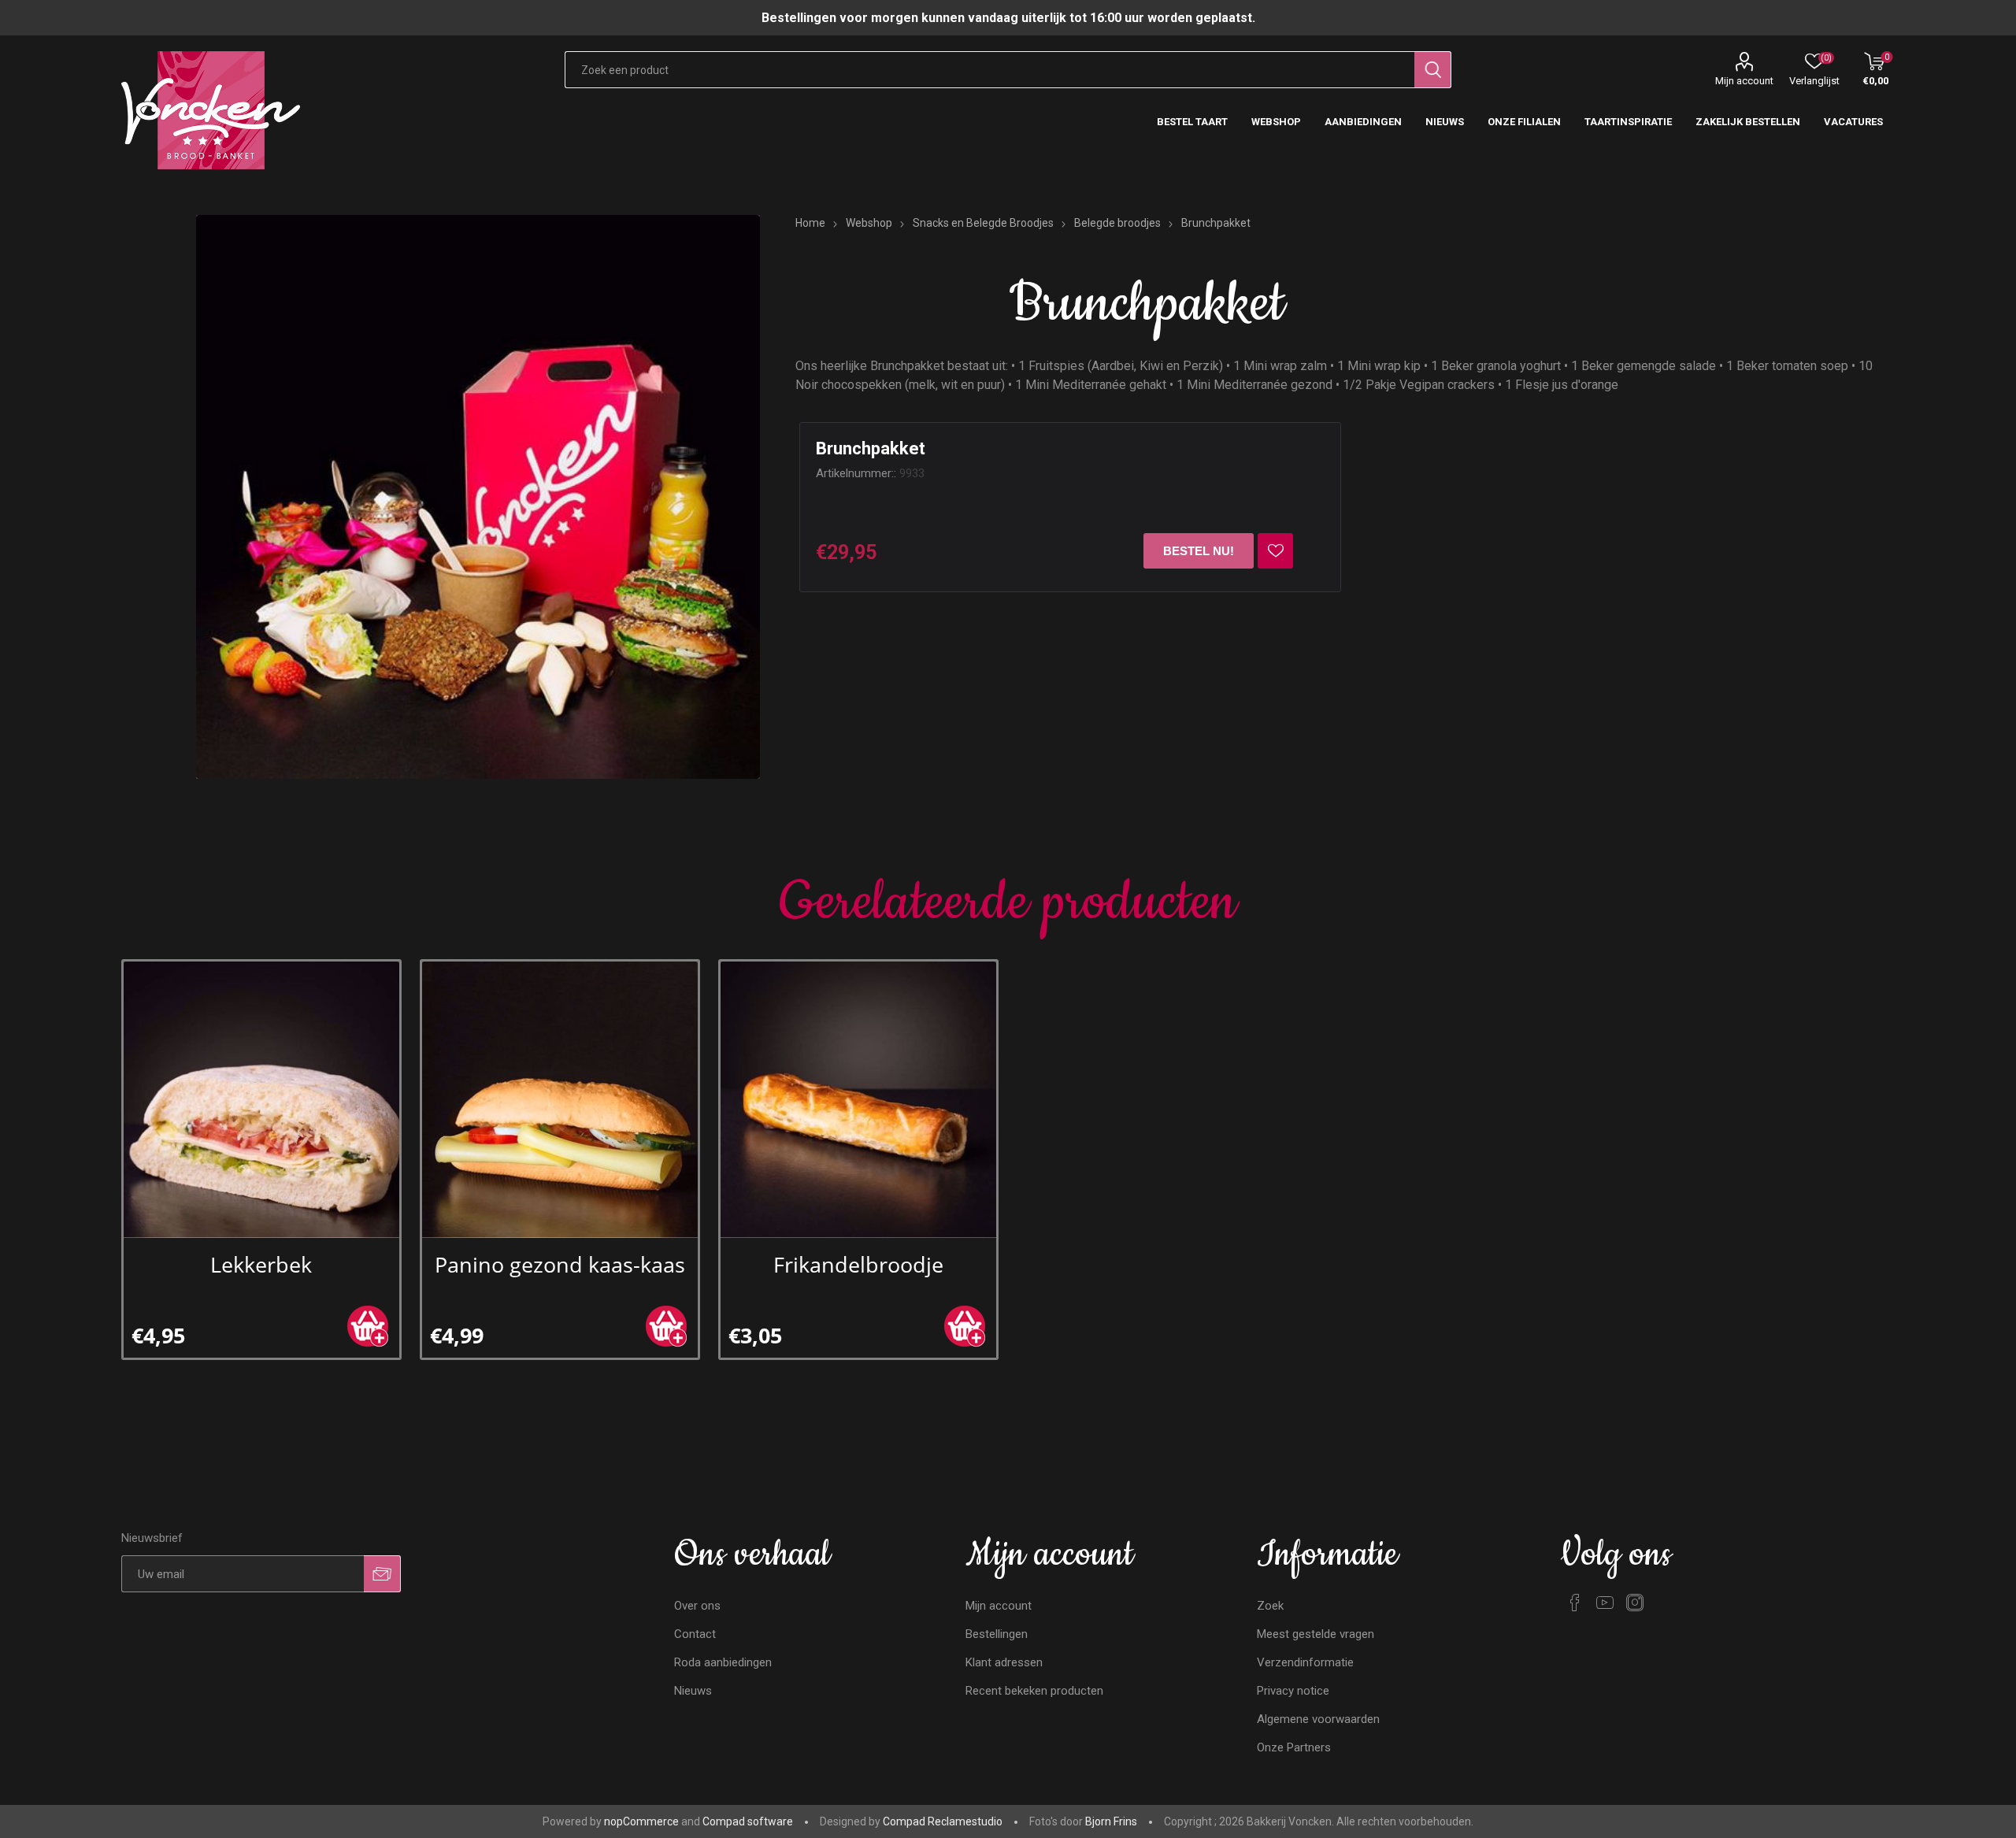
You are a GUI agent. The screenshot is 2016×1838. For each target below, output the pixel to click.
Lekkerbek (261, 1264)
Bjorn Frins (1111, 1821)
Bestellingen (997, 1634)
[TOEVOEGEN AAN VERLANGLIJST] (1275, 551)
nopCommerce (641, 1821)
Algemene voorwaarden (1318, 1719)
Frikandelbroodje (858, 1264)
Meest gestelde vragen (1316, 1634)
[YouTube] (1605, 1603)
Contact (695, 1634)
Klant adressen (1004, 1662)
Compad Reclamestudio (943, 1821)
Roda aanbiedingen (723, 1662)
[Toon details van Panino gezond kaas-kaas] (560, 1100)
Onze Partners (1294, 1747)
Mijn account (1744, 81)
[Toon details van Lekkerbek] (262, 1100)
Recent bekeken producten (1034, 1691)
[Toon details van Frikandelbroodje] (859, 1100)
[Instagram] (1635, 1603)
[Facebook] (1575, 1603)
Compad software (748, 1821)
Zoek (1270, 1606)
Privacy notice (1293, 1691)
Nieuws (693, 1691)
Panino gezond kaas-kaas (560, 1264)
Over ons (697, 1606)
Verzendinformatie (1305, 1662)
